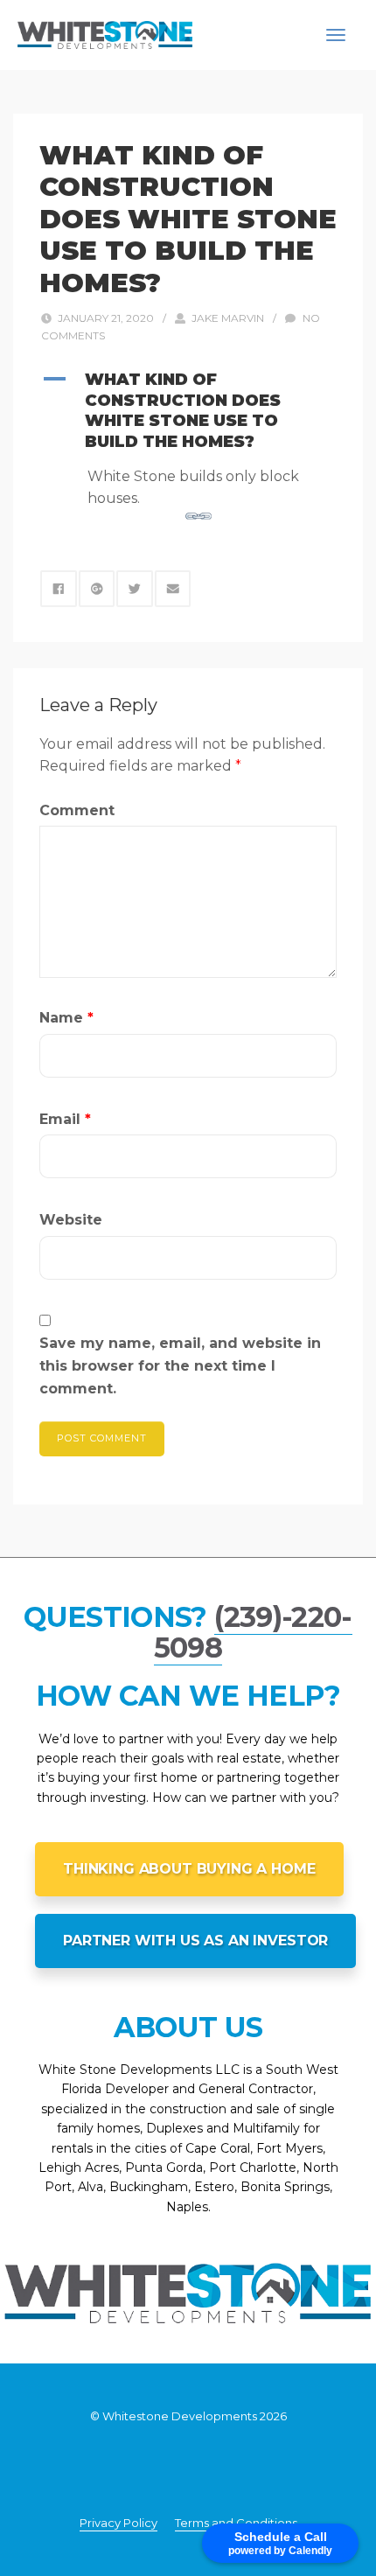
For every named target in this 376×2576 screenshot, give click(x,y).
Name (66, 1018)
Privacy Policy (118, 2523)
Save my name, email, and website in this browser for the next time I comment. (180, 1365)
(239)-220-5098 (253, 1632)
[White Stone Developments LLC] (105, 34)
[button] (188, 411)
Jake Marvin (228, 318)
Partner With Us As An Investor (195, 1941)
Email (65, 1119)
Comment (77, 810)
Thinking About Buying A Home (189, 1869)
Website (71, 1220)
